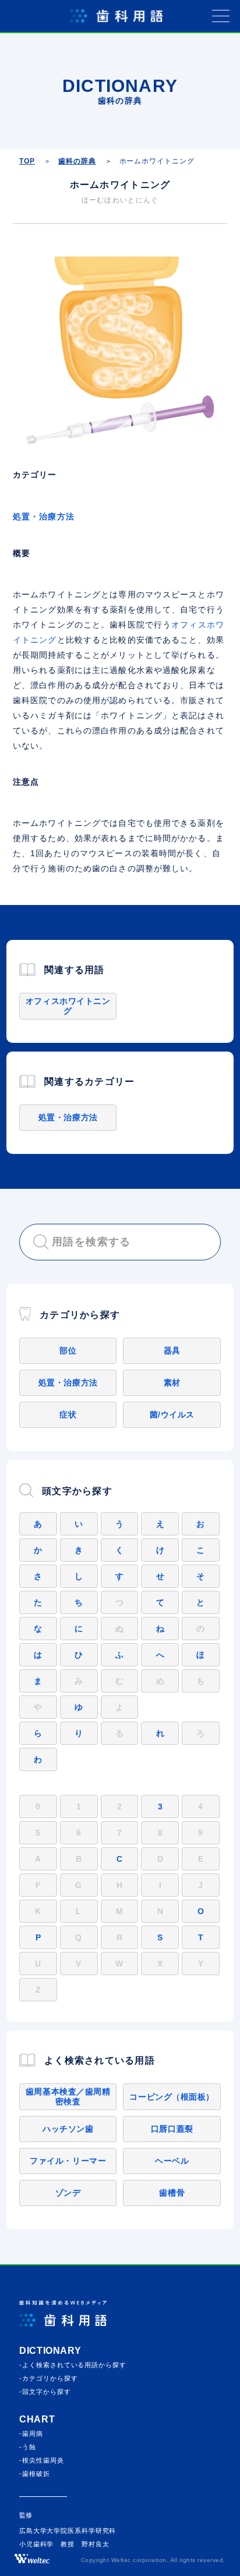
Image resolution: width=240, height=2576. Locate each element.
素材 (172, 1383)
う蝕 (29, 2447)
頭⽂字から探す (46, 2392)
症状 (68, 1415)
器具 (172, 1351)
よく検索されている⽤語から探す (74, 2365)
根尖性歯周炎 (43, 2460)
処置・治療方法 (44, 516)
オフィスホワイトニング (68, 1006)
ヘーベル (172, 2161)
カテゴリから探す (50, 2378)
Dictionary (50, 2351)
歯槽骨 (172, 2193)
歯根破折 (36, 2474)
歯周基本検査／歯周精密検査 (68, 2096)
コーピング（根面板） (172, 2097)
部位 (68, 1351)
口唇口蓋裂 (172, 2129)
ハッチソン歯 (68, 2129)
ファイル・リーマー (68, 2161)
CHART (37, 2419)
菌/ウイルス (172, 1415)
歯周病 (33, 2434)
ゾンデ (68, 2193)
